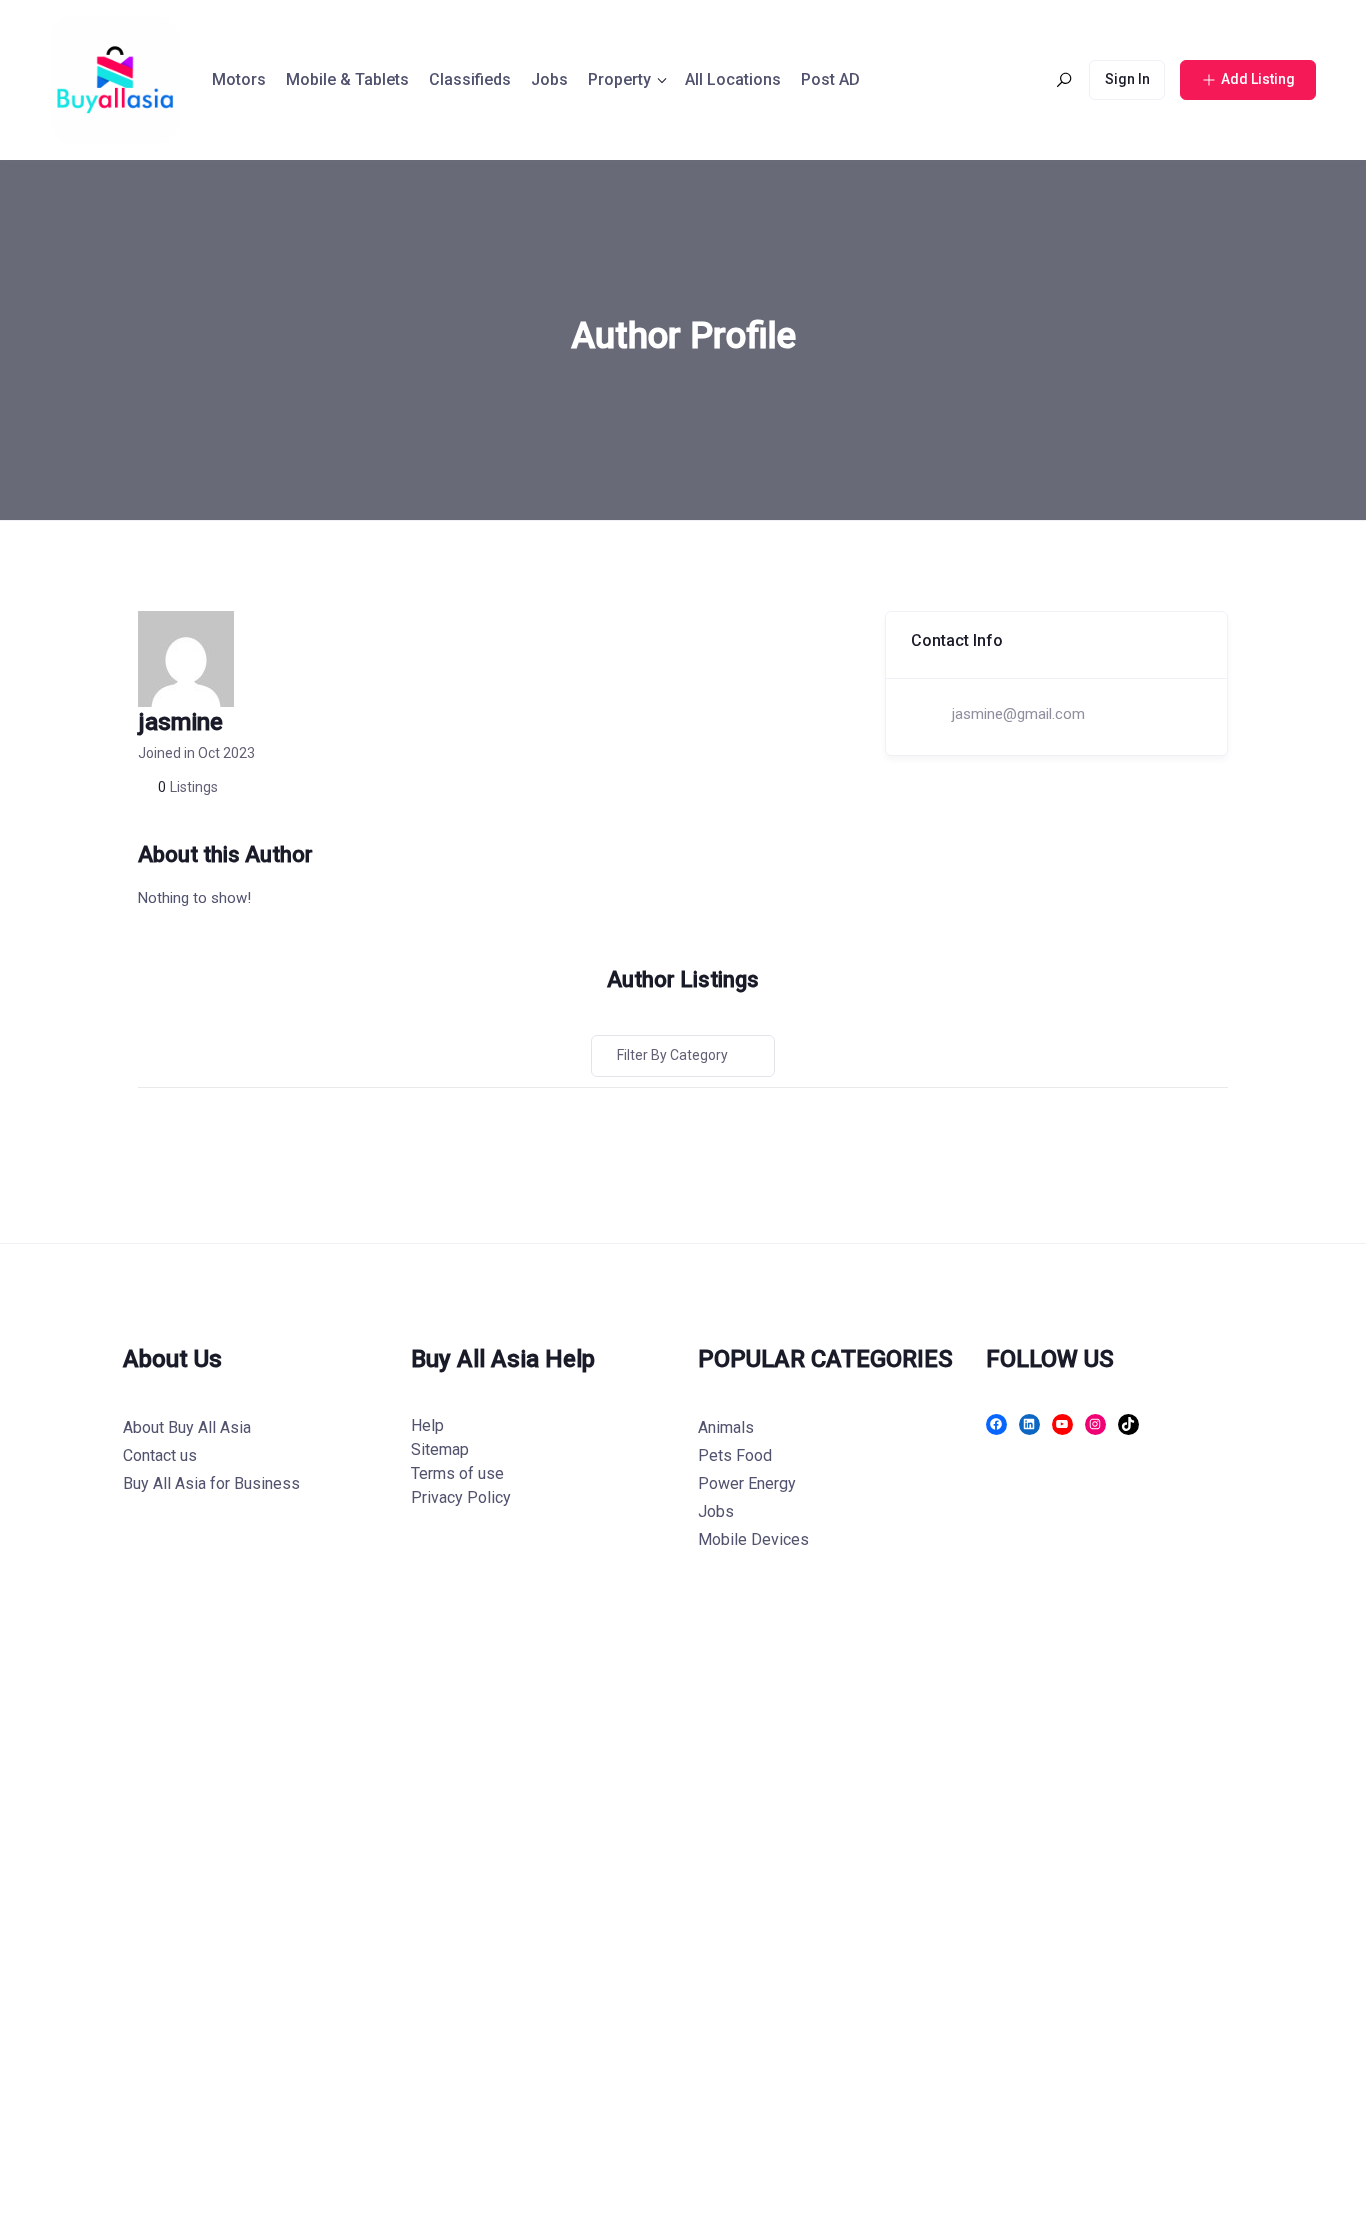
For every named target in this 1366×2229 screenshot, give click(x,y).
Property (619, 79)
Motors (239, 79)
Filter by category (672, 1055)
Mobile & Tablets (347, 79)
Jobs (549, 79)
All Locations (733, 79)
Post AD (830, 79)
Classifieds (470, 79)
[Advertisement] (600, 1922)
